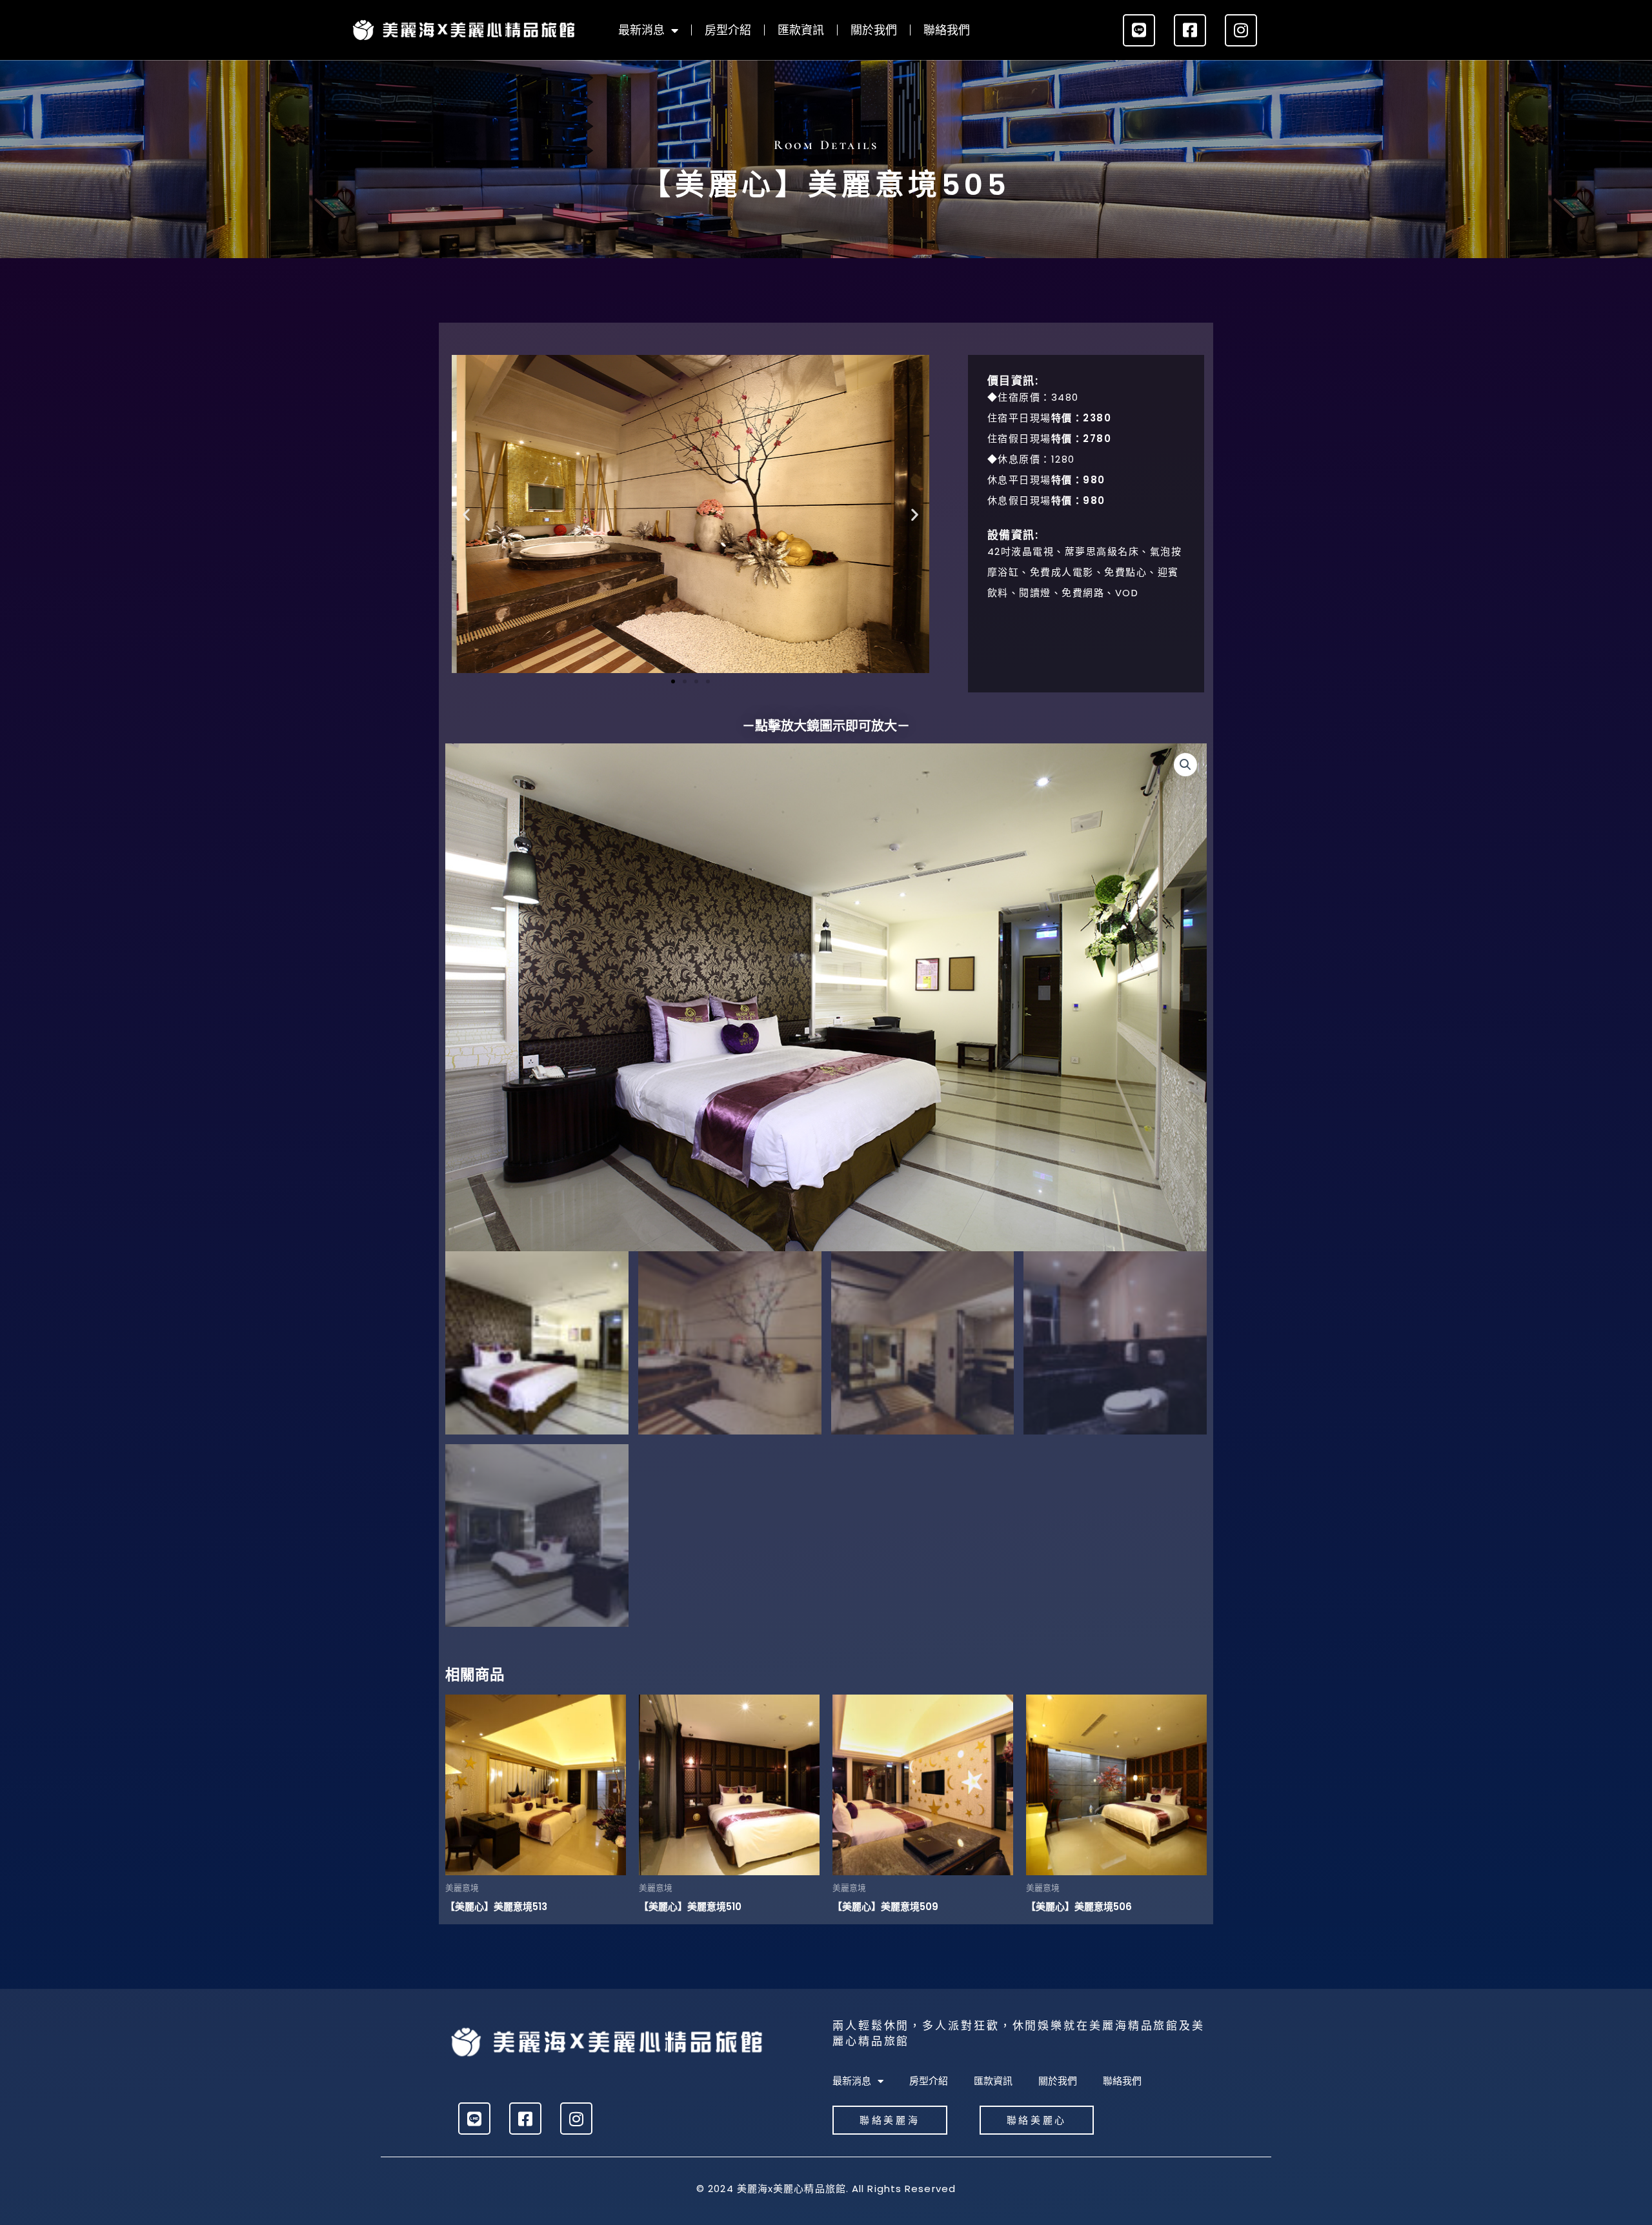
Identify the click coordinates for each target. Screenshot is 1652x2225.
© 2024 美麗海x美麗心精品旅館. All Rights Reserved (826, 2189)
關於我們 (874, 30)
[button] (466, 514)
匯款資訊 (801, 30)
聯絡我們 (947, 30)
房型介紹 (728, 30)
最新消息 (641, 30)
